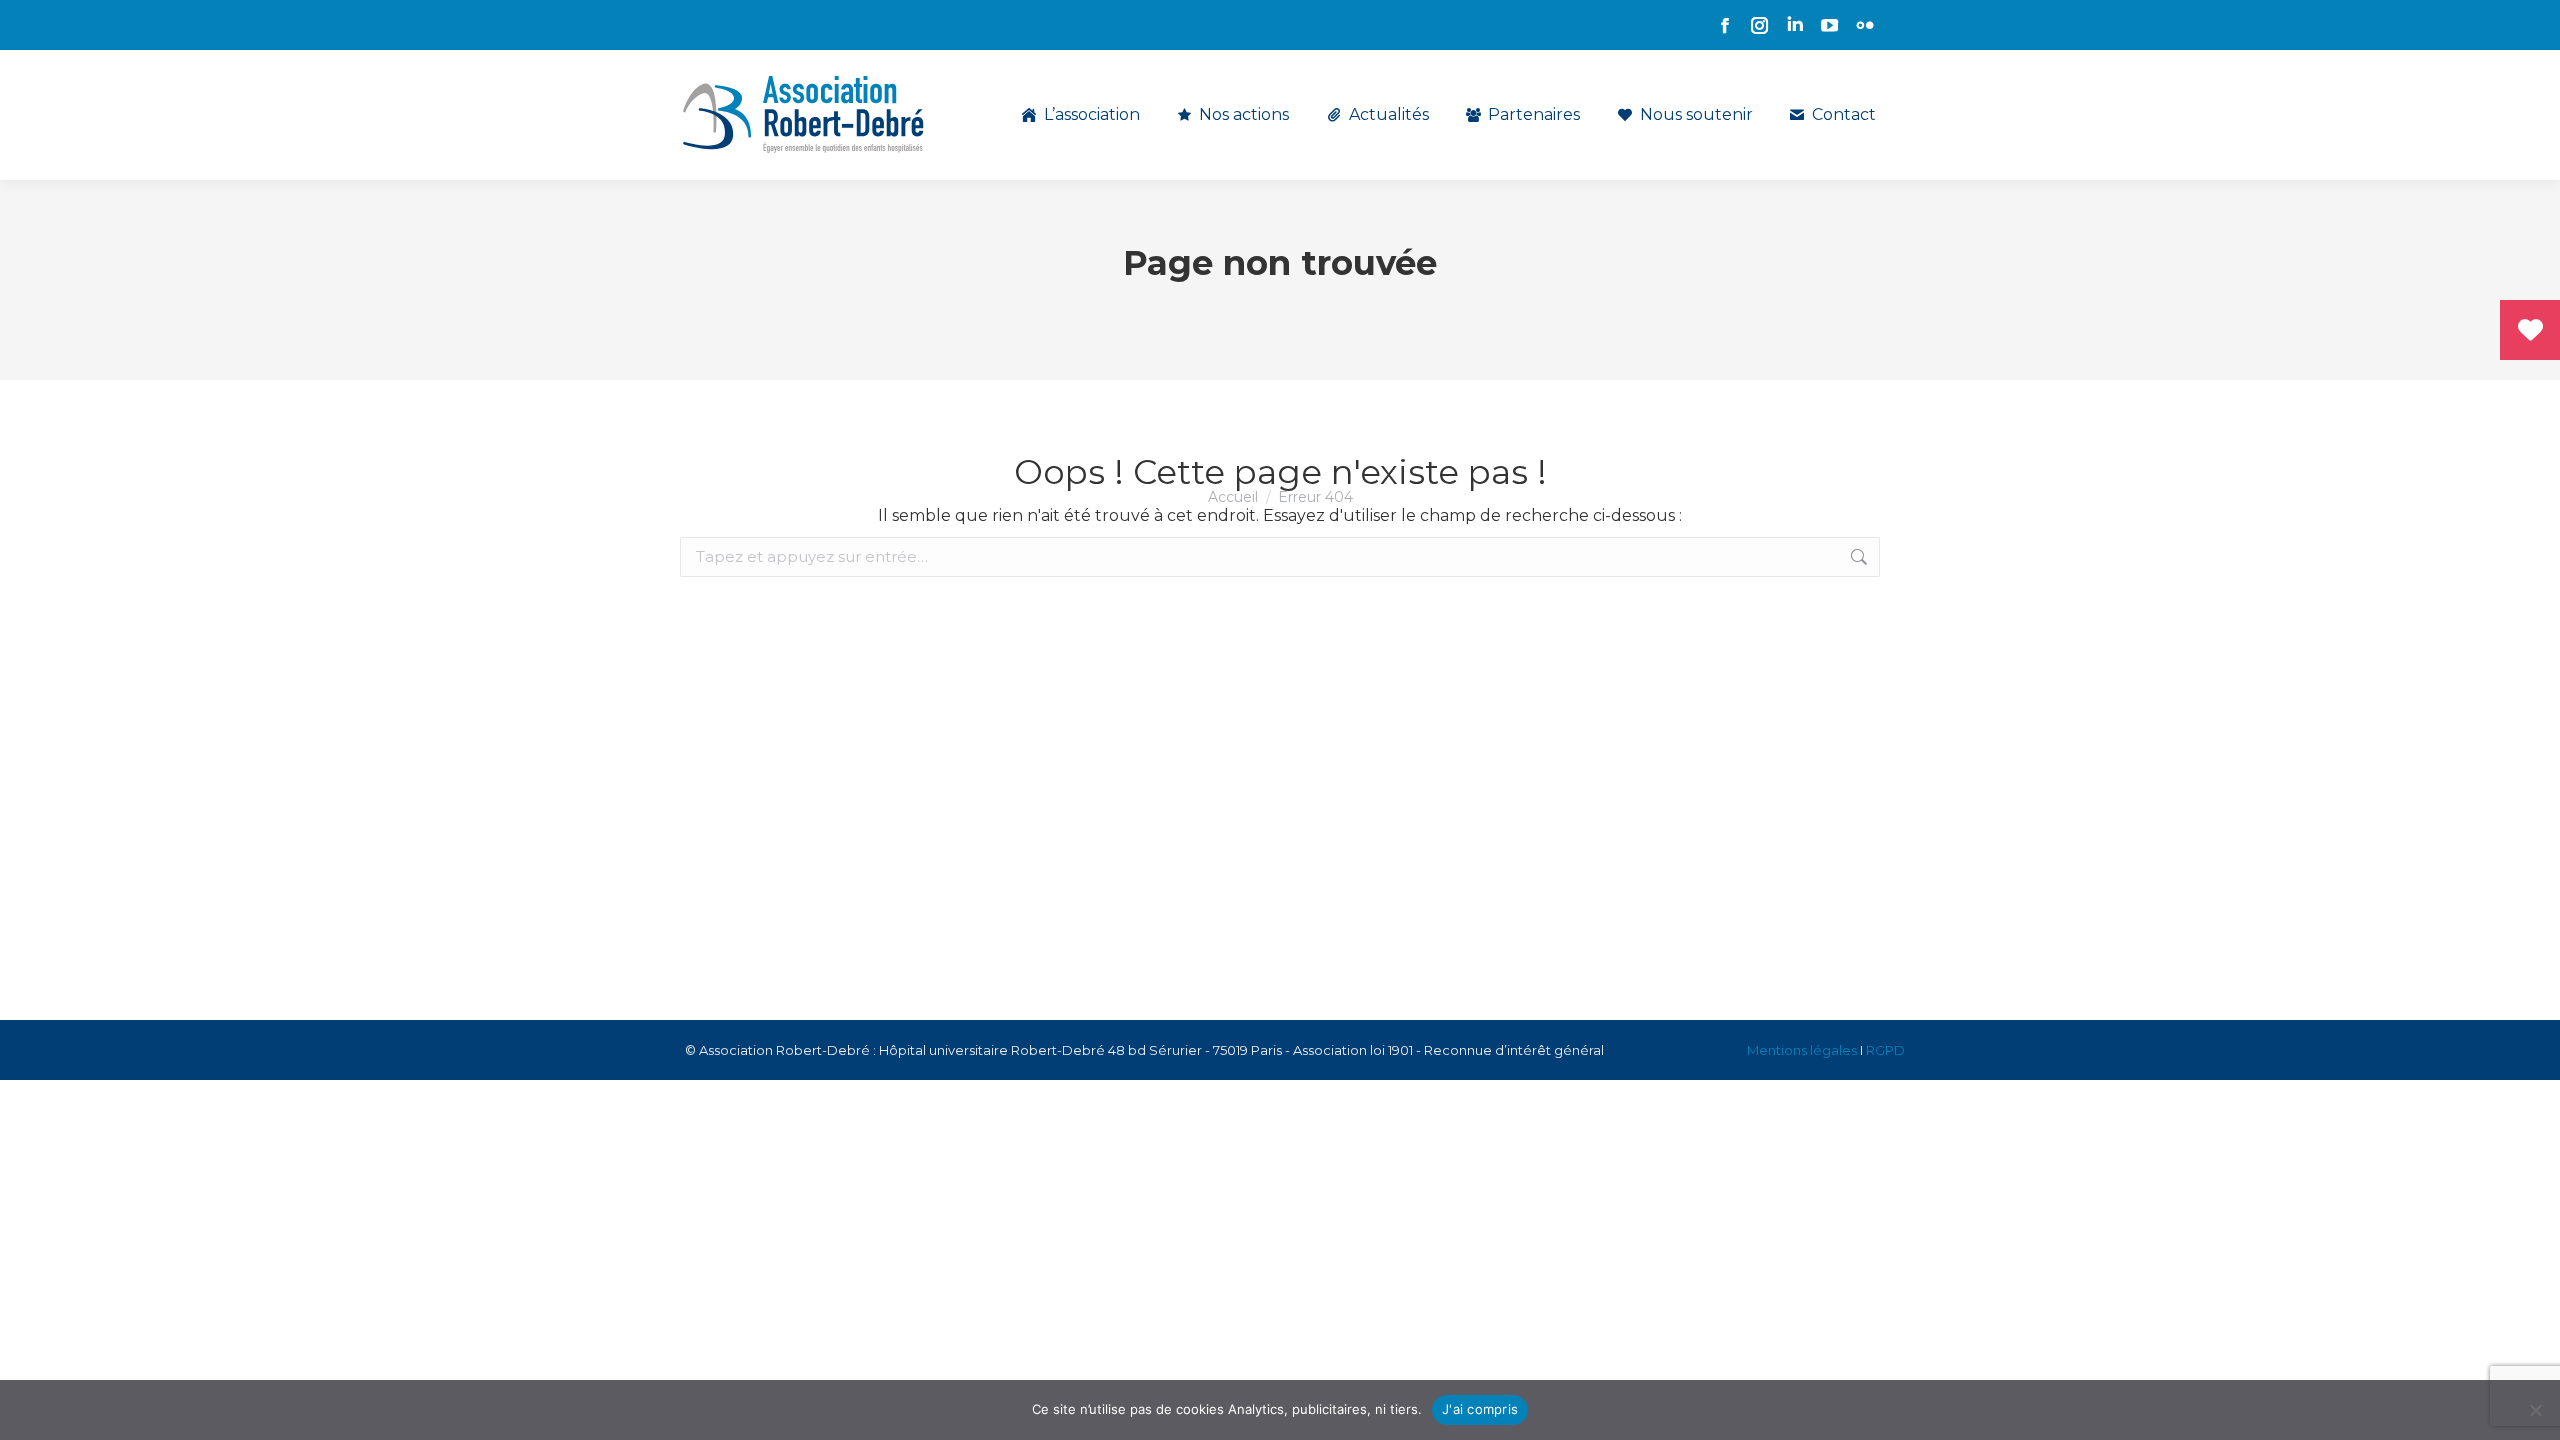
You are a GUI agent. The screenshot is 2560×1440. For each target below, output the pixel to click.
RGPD (1885, 1050)
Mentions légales (1802, 1050)
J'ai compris (1480, 1409)
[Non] (2535, 1410)
